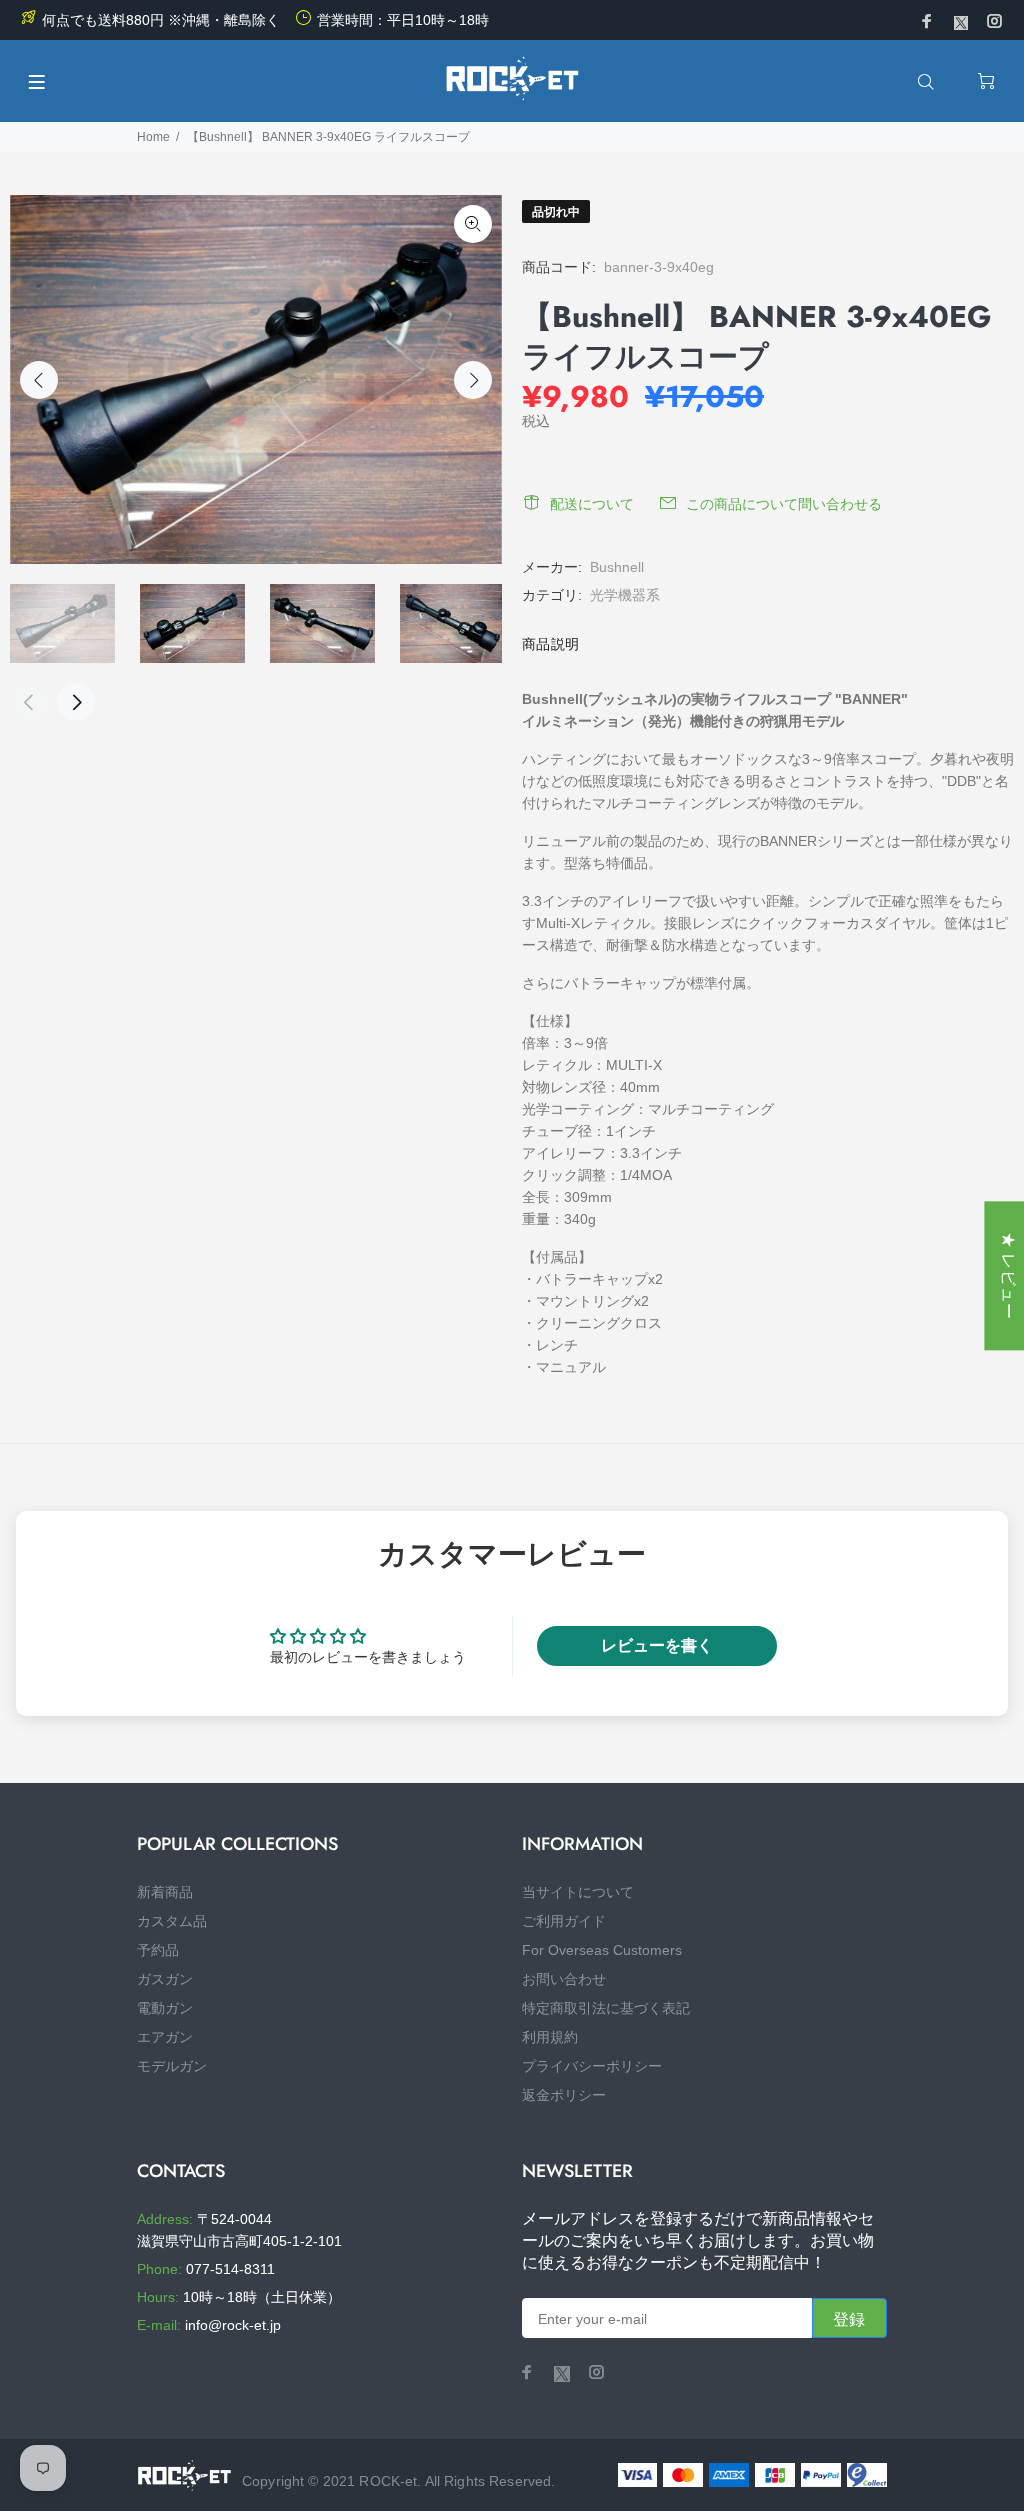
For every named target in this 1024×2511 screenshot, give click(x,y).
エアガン (165, 2037)
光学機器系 (625, 595)
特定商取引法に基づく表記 (606, 2008)
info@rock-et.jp (233, 2325)
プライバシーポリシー (592, 2066)
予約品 (158, 1950)
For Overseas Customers (602, 1950)
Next (473, 380)
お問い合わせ (564, 1979)
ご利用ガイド (564, 1921)
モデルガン (172, 2066)
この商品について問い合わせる (784, 504)
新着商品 (165, 1892)
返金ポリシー (564, 2095)
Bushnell (617, 567)
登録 (849, 2319)
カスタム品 (172, 1921)
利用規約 (550, 2037)
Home (153, 137)
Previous (39, 380)
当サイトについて (578, 1892)
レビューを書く (657, 1645)
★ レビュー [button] (1008, 1275)
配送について (592, 504)
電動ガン (165, 2008)
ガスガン (165, 1979)
